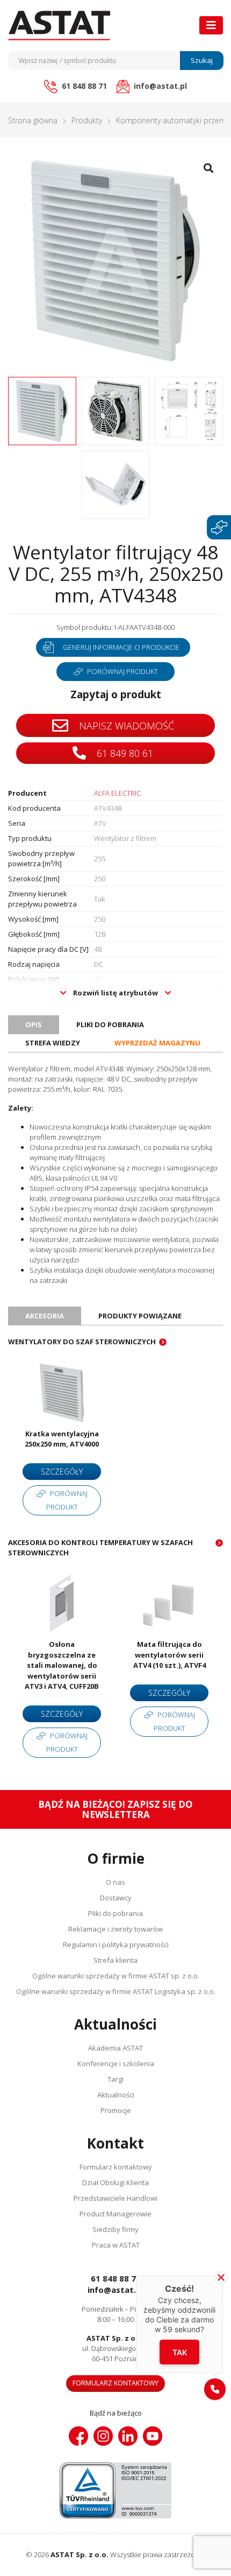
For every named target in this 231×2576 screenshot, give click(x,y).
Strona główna (33, 120)
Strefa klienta (115, 1960)
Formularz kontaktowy (116, 2167)
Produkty (87, 120)
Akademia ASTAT (115, 2048)
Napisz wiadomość (125, 726)
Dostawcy (116, 1898)
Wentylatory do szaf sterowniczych (82, 1342)
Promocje (116, 2110)
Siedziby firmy (115, 2229)
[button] (215, 2389)
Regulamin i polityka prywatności (116, 1945)
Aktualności (116, 2095)
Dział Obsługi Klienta (115, 2182)
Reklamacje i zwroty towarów (115, 1929)
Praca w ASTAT (116, 2245)
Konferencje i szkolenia (116, 2063)
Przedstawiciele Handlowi (115, 2198)
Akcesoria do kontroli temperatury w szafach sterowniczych (100, 1547)
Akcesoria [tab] (45, 1316)
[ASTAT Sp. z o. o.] (59, 26)
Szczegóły (62, 1472)
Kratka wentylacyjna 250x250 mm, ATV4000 (62, 1439)
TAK (180, 2352)
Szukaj (202, 60)
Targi (115, 2079)
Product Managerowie (115, 2214)
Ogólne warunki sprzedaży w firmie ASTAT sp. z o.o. (116, 1976)
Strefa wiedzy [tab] (53, 1043)
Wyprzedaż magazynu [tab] (157, 1043)
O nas (115, 1882)
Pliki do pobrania (115, 1913)
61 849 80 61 (124, 753)
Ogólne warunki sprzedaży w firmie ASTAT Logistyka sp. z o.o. (116, 1991)
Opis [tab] (34, 1024)
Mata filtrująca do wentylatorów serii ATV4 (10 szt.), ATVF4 (169, 1655)
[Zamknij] (221, 2277)
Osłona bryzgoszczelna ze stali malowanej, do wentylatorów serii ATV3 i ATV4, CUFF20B (62, 1665)
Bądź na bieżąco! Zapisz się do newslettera (115, 1809)
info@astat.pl (115, 2290)
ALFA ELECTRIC (117, 793)
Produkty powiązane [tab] (140, 1316)
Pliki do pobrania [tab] (110, 1024)
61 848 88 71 (116, 2278)
